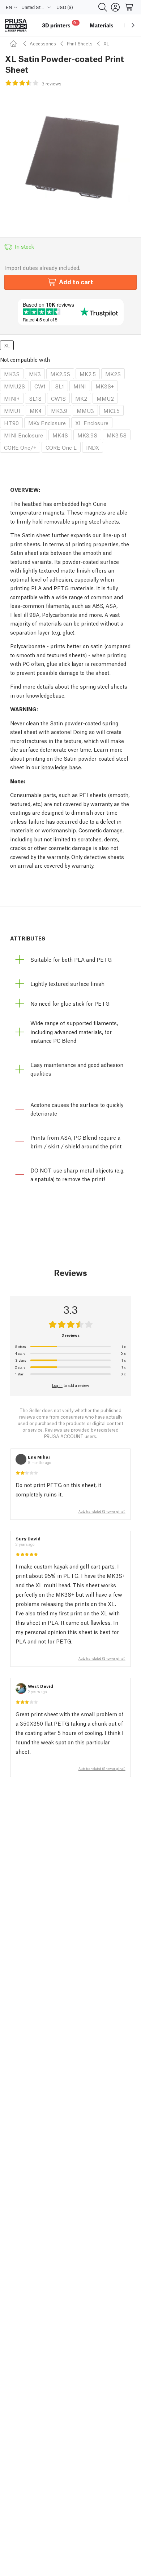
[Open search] (103, 7)
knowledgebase (45, 695)
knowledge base (61, 767)
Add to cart (76, 282)
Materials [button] (102, 25)
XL (106, 43)
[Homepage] (14, 43)
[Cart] (129, 7)
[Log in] (115, 7)
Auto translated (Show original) (102, 1511)
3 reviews (52, 83)
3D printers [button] (60, 24)
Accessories (43, 43)
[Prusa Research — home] (16, 25)
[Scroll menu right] (133, 25)
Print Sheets (80, 43)
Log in (57, 1385)
